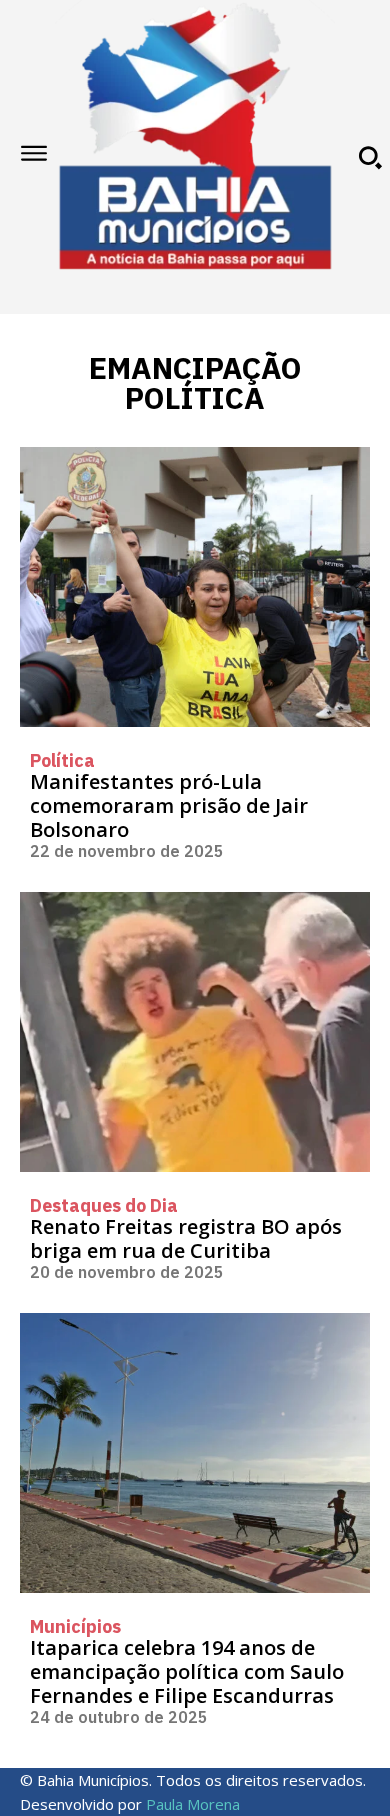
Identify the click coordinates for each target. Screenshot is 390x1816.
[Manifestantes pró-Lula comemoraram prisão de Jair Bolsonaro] (195, 587)
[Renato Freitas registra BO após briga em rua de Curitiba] (195, 1032)
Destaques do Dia (104, 1206)
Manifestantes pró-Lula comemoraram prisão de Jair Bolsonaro (169, 805)
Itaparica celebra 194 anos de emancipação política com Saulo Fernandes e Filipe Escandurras (187, 1671)
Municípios (75, 1627)
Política (62, 761)
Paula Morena (193, 1804)
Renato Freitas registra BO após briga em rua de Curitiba (186, 1238)
